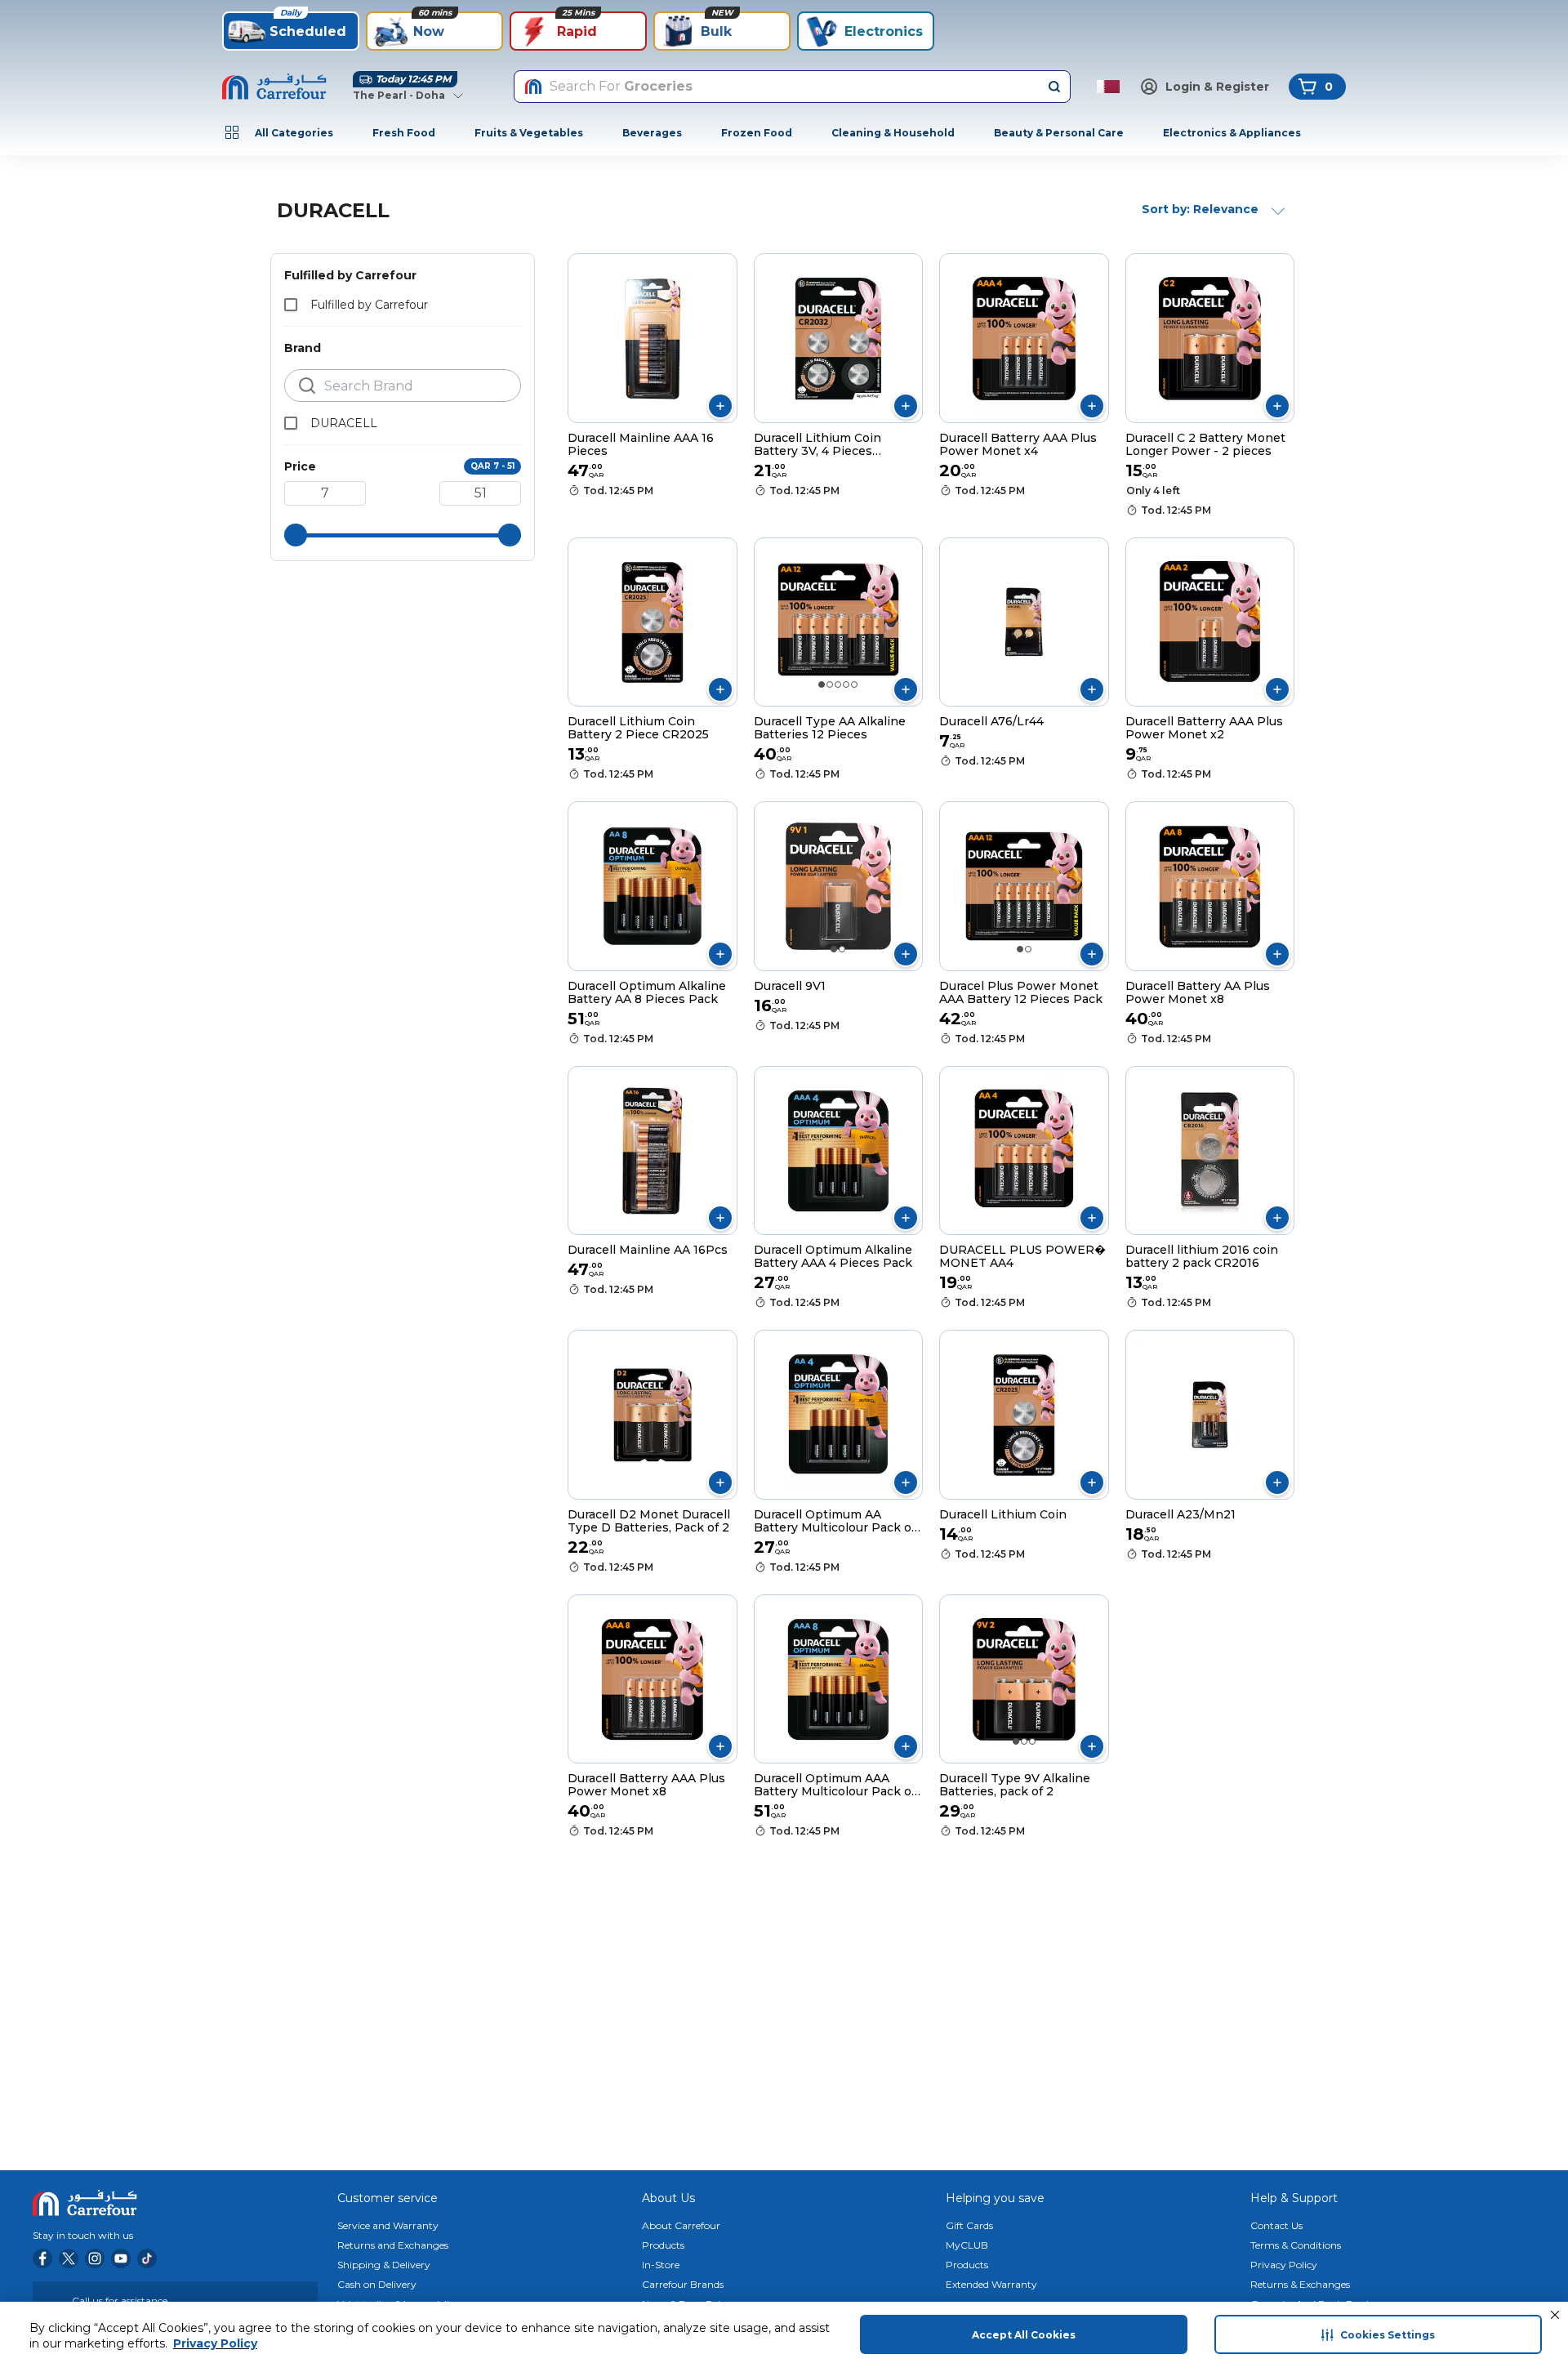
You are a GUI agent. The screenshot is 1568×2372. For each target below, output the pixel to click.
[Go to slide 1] (822, 684)
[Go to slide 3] (838, 684)
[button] (1555, 2315)
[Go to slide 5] (854, 684)
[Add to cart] (720, 406)
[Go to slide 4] (846, 684)
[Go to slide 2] (830, 684)
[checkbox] (291, 305)
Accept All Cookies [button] (1024, 2335)
